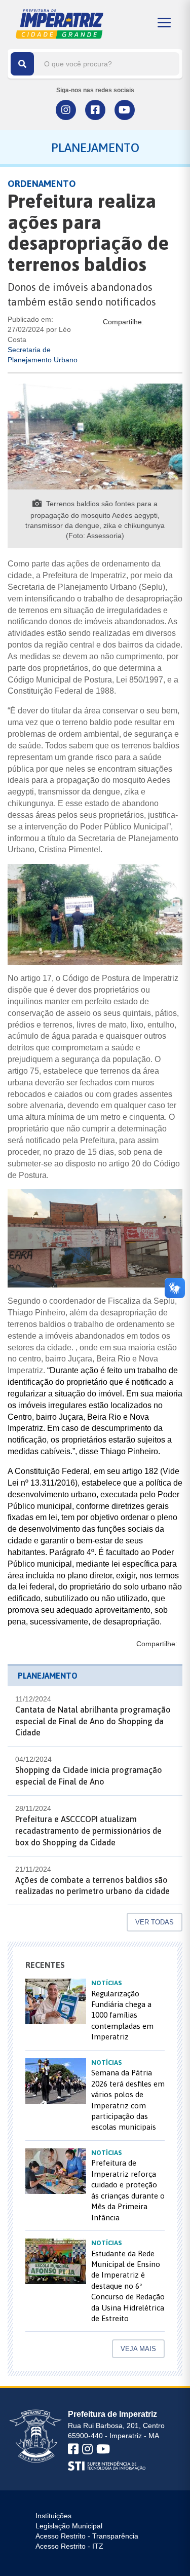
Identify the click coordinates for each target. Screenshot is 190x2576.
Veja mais (138, 2349)
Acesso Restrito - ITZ (69, 2546)
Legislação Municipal (69, 2526)
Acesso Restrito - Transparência (87, 2536)
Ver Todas (155, 1922)
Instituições (53, 2516)
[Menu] (164, 23)
